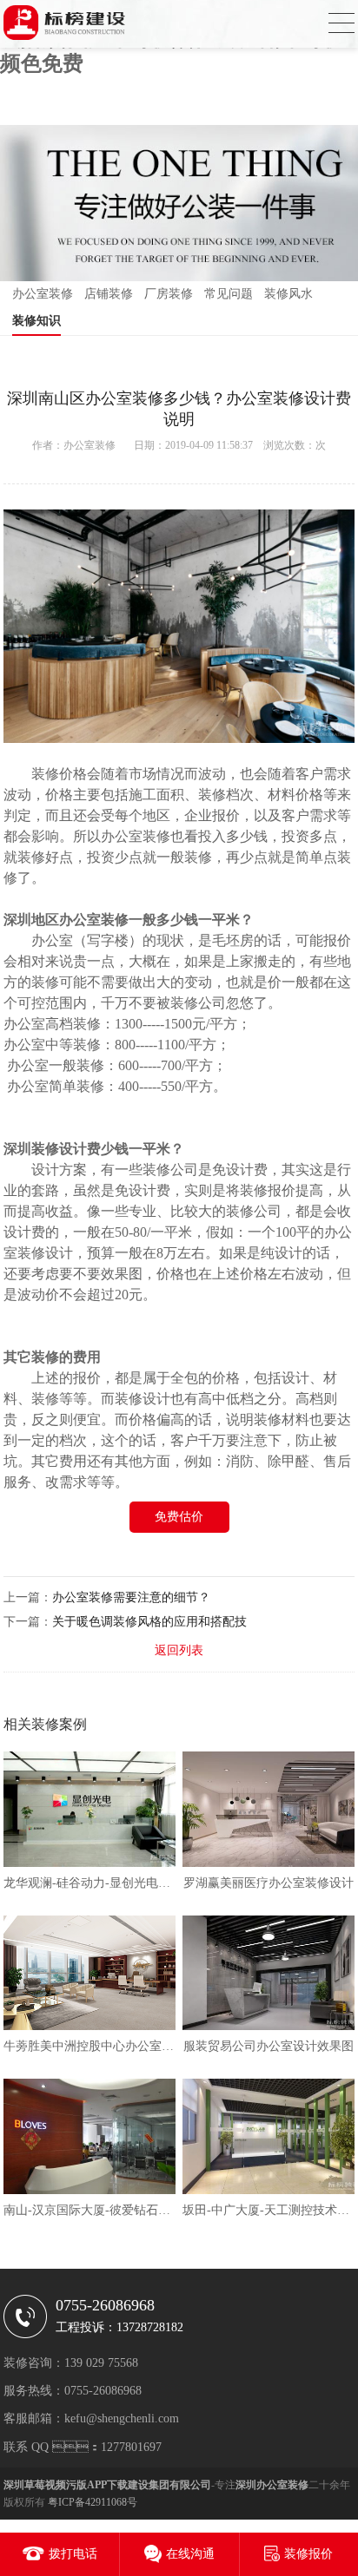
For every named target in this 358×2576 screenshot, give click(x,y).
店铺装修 (109, 294)
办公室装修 (43, 294)
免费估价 (179, 1517)
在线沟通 (190, 2554)
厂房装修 (169, 294)
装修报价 (308, 2554)
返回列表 (179, 1650)
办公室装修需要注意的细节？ (131, 1597)
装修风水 (288, 294)
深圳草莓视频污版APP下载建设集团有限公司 (107, 2485)
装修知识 (36, 321)
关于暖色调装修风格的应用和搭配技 (149, 1622)
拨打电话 (73, 2554)
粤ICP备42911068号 (93, 2502)
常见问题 (229, 294)
